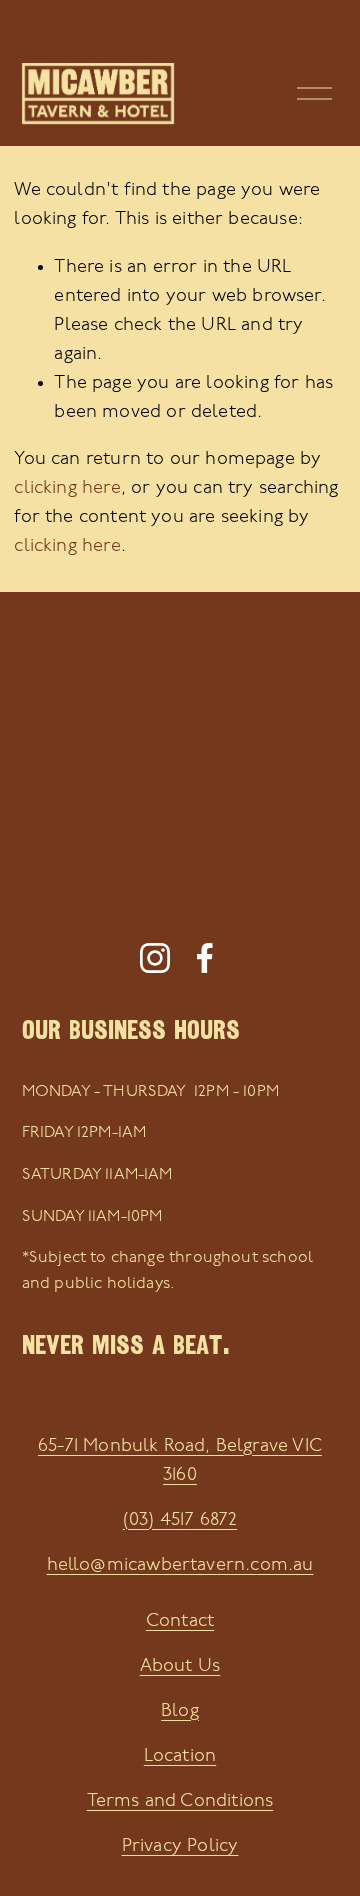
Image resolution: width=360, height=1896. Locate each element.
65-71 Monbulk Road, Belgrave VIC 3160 (180, 1461)
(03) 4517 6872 (180, 1520)
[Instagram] (155, 958)
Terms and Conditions (180, 1801)
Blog (180, 1711)
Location (180, 1756)
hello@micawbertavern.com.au (180, 1565)
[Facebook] (205, 958)
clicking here (67, 488)
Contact (180, 1621)
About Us (180, 1666)
